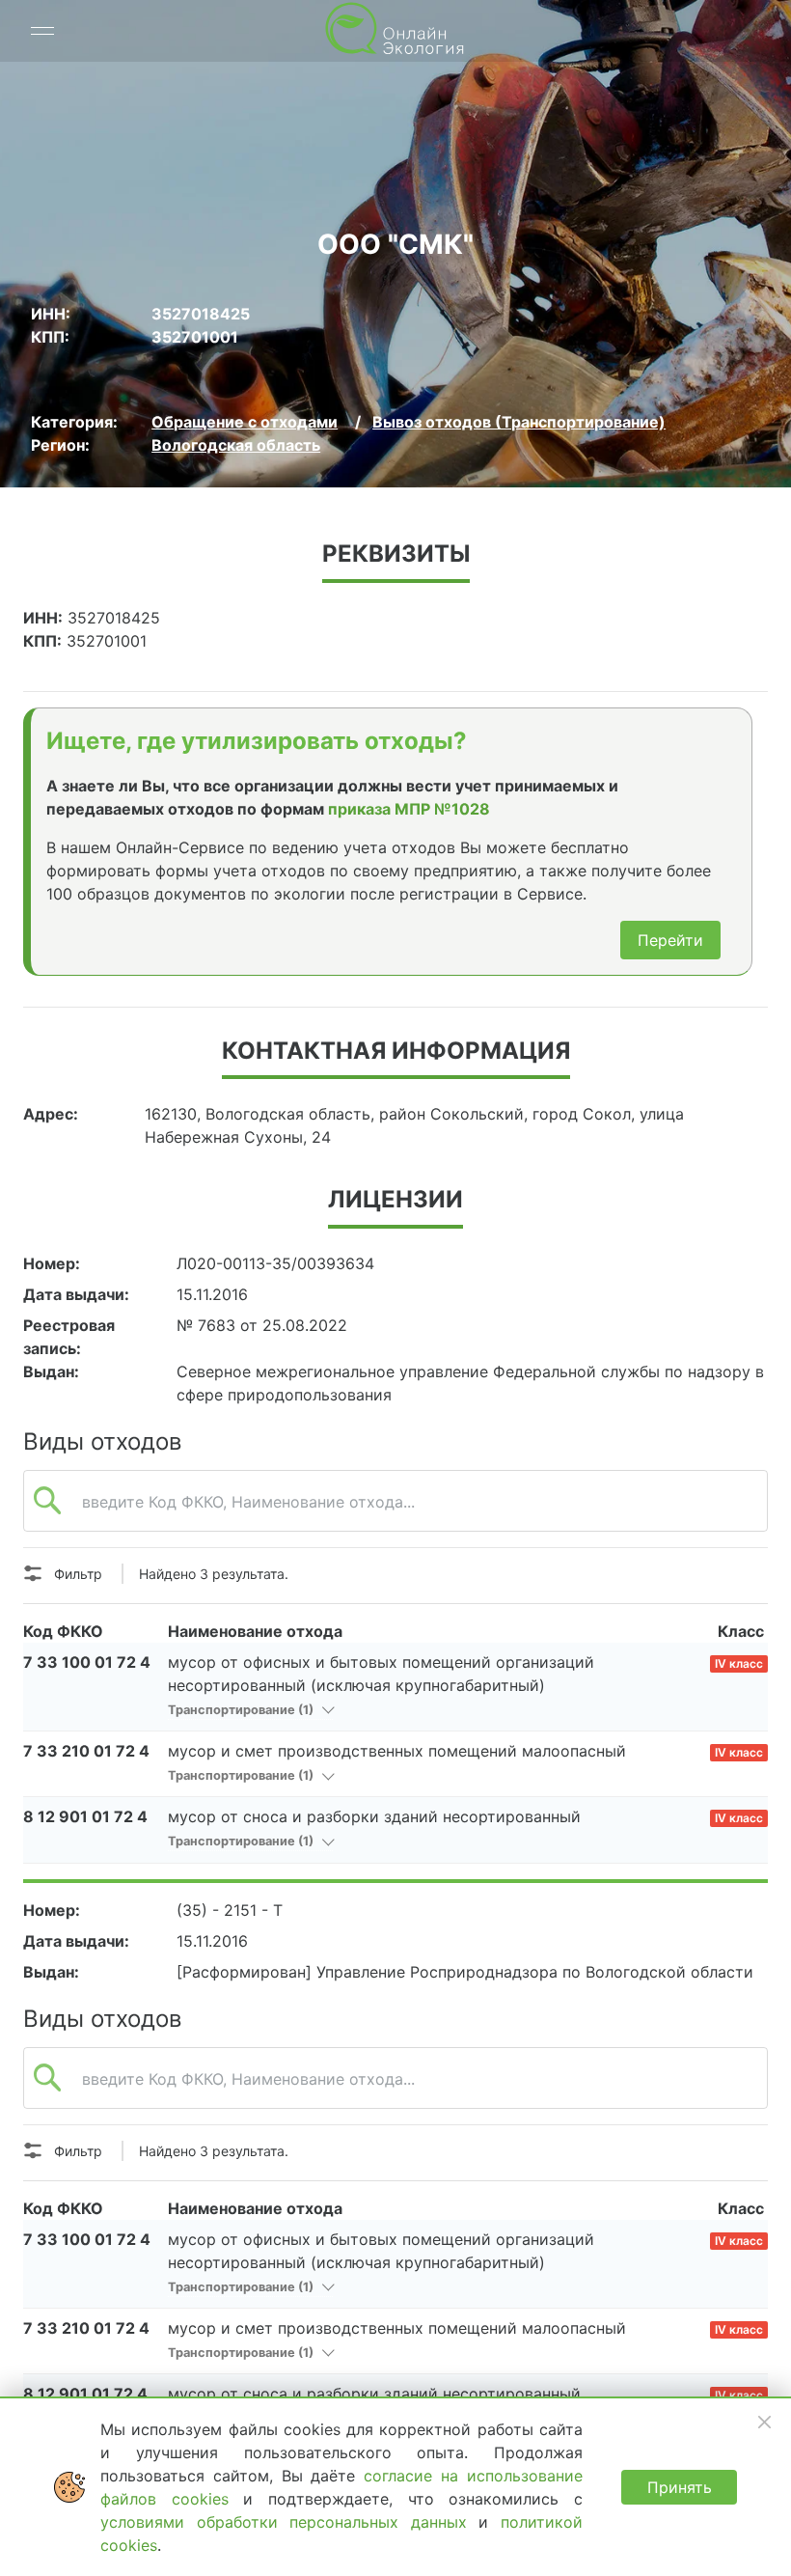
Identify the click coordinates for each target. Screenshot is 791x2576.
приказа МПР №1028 (409, 809)
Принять (680, 2487)
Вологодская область (236, 445)
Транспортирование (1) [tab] (242, 1710)
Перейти (670, 940)
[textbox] (395, 1511)
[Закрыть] (764, 2422)
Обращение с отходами (245, 422)
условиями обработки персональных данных (289, 2522)
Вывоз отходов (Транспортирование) (519, 422)
